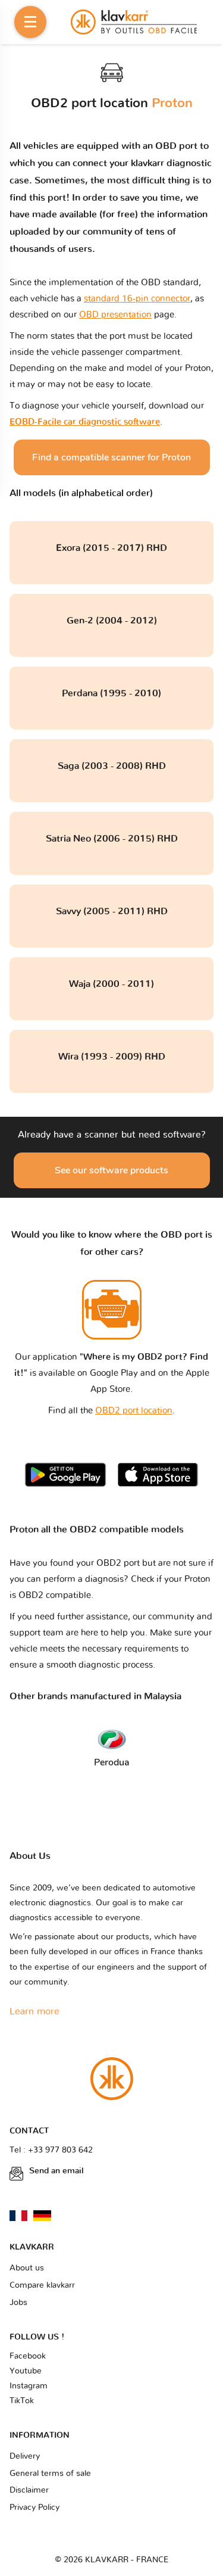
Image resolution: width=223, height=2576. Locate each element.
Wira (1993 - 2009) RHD (112, 1057)
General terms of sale (50, 2474)
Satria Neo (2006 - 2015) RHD (112, 839)
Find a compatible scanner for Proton (111, 457)
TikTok (22, 2401)
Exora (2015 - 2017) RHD (111, 548)
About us (27, 2268)
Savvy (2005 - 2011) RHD (112, 911)
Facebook (28, 2356)
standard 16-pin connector (137, 299)
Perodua (112, 1762)
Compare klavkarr (42, 2285)
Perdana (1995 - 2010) (111, 693)
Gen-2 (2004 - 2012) (112, 621)
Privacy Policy (34, 2508)
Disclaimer (29, 2490)
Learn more (34, 2011)
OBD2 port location (134, 1411)
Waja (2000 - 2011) (111, 984)
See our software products (111, 1170)
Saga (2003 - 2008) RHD (112, 766)
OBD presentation (115, 315)
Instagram (29, 2386)
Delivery (25, 2456)
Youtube (26, 2371)
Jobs (18, 2303)
